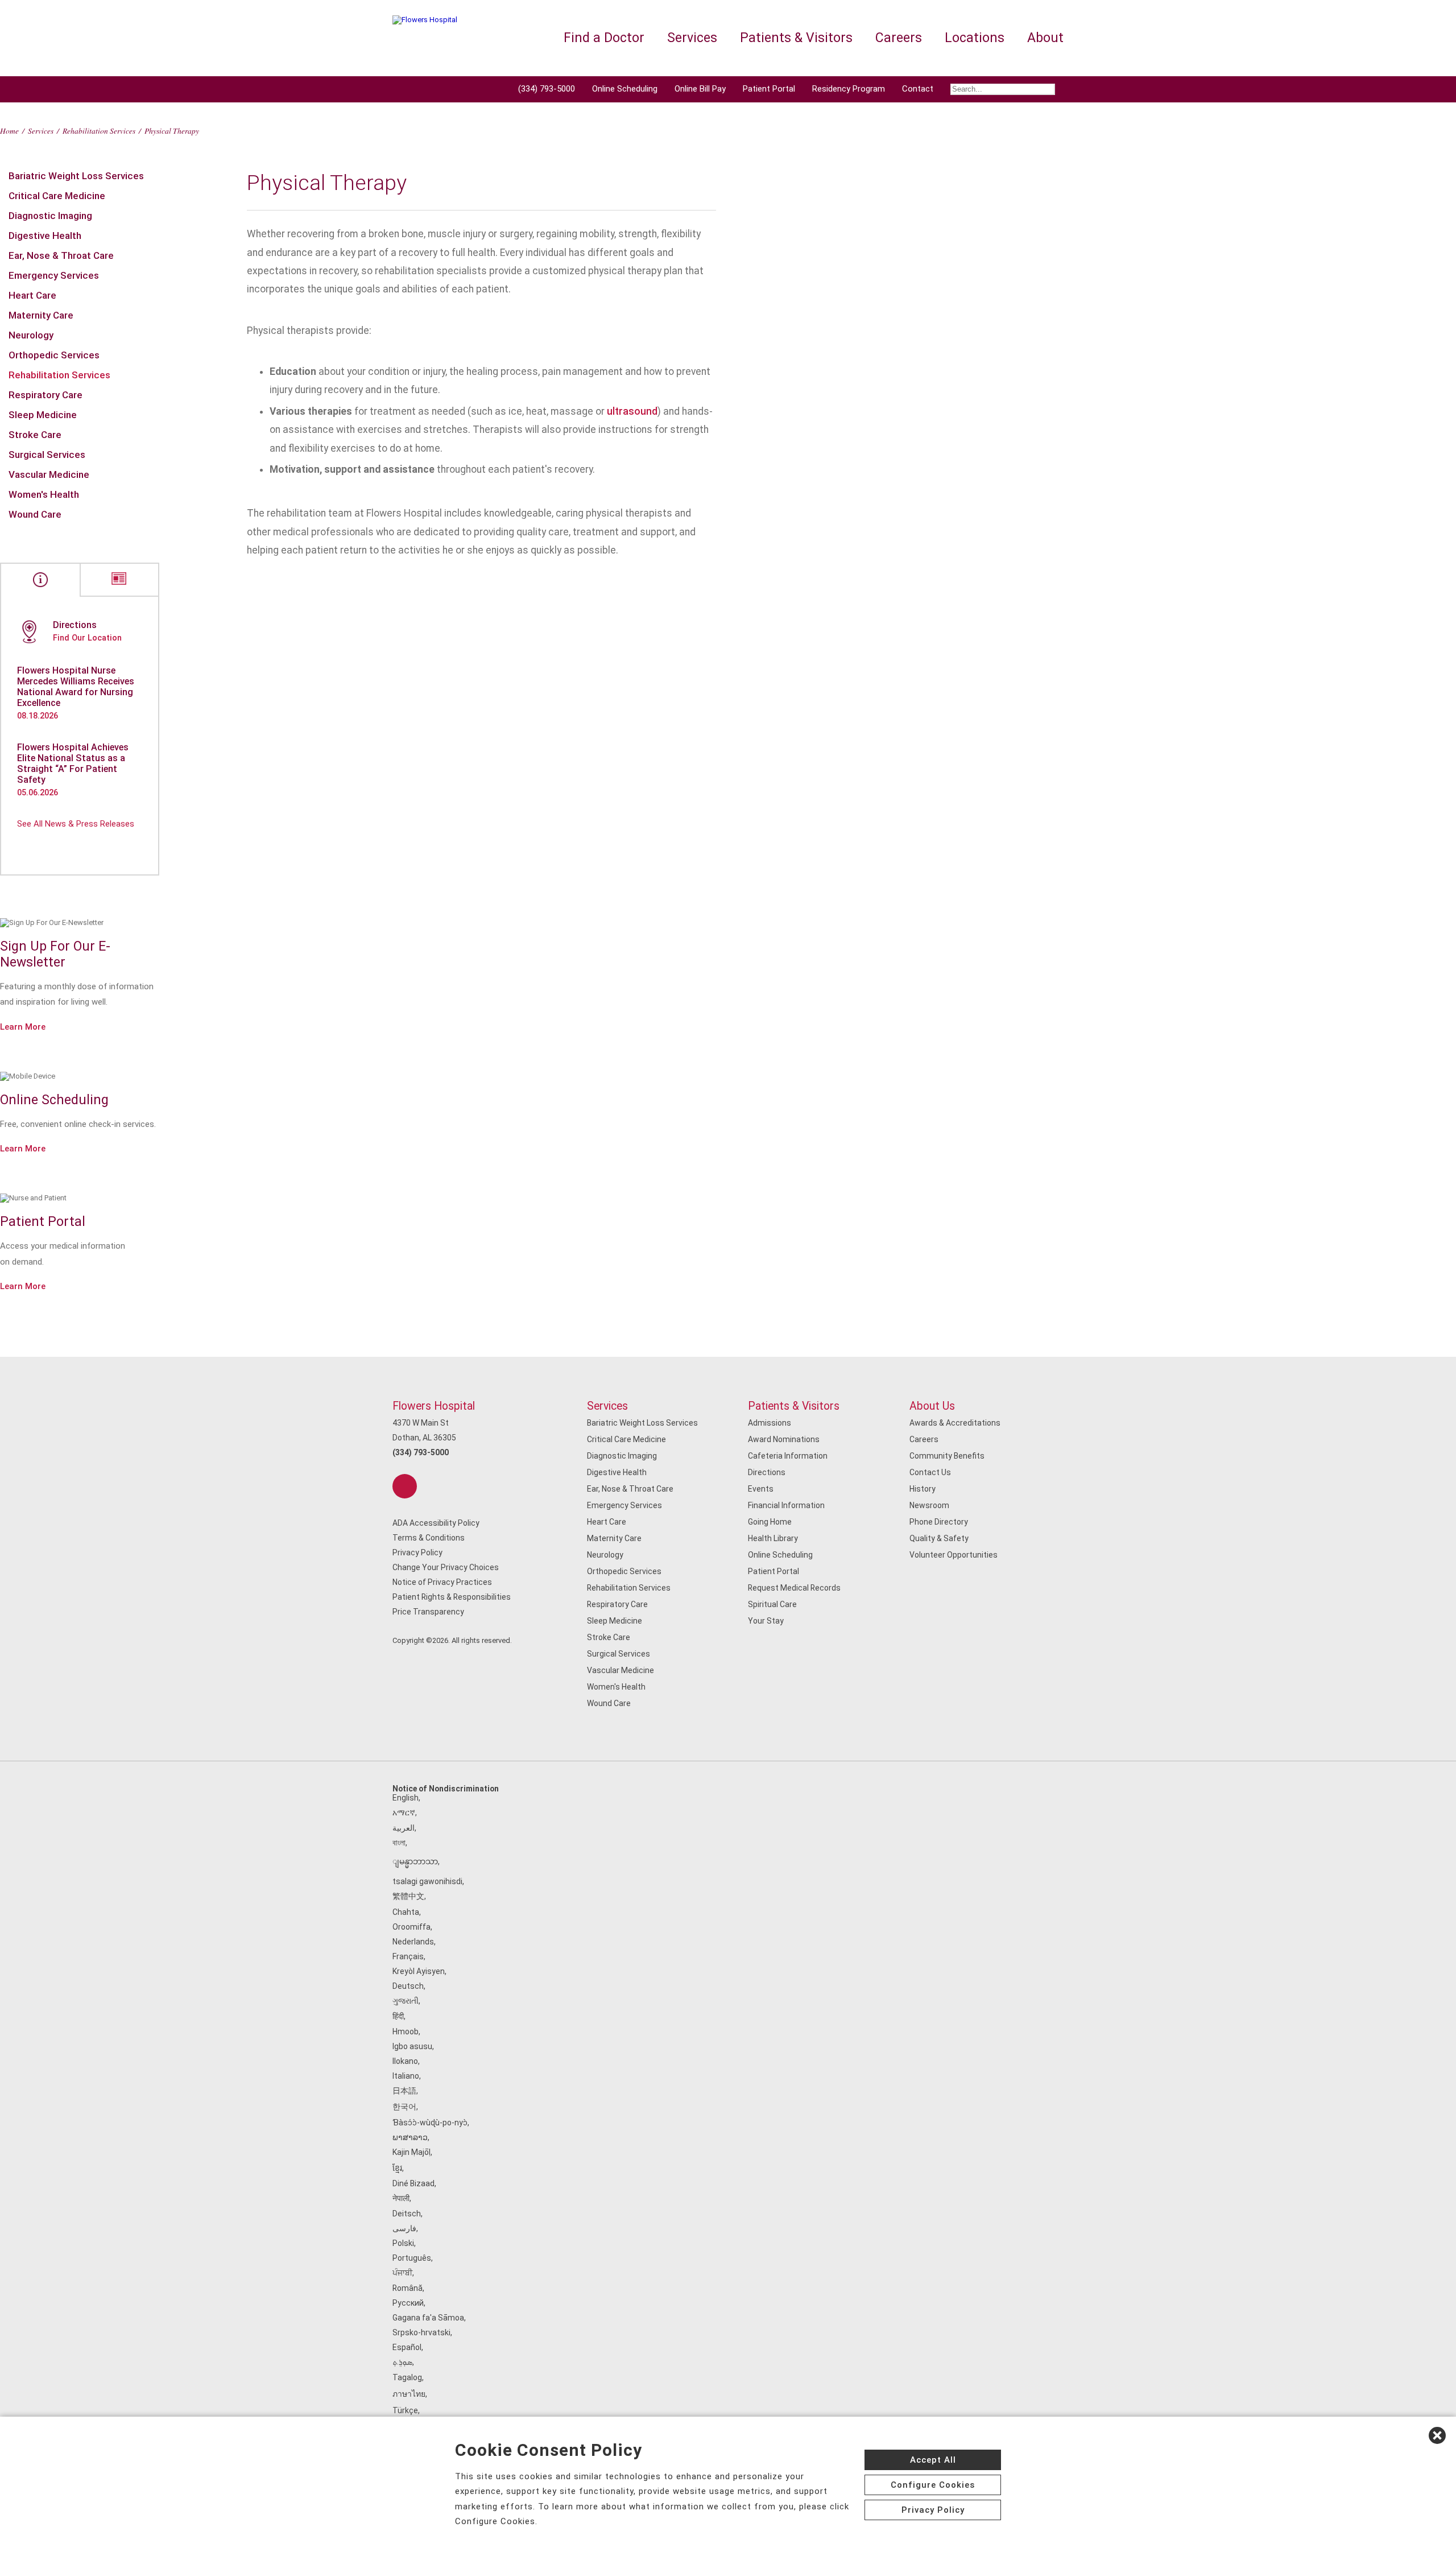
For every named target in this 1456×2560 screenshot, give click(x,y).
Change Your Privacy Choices (446, 1567)
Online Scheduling (625, 89)
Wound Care (35, 514)
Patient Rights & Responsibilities (452, 1597)
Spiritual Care (772, 1604)
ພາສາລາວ (410, 2137)
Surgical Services (47, 455)
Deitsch (407, 2214)
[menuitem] (1003, 89)
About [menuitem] (1045, 38)
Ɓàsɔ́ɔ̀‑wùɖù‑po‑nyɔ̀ (430, 2123)
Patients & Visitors (794, 1406)
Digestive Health (45, 236)
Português (412, 2258)
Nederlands (413, 1942)
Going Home (770, 1522)
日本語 (404, 2091)
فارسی (404, 2228)
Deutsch (408, 1986)
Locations (975, 38)
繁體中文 (408, 1896)
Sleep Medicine (43, 415)
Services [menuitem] (692, 38)
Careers (924, 1439)
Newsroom (929, 1505)
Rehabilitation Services (99, 131)
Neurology (31, 335)
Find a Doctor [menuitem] (604, 38)
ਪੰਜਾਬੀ (402, 2273)
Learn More (23, 1027)
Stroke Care (35, 435)
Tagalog (407, 2377)
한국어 (404, 2107)
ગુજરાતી (406, 2001)
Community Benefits (947, 1456)
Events (761, 1489)
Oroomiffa (411, 1927)
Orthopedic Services (54, 355)
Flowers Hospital (434, 1406)
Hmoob (406, 2032)
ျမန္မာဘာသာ (415, 1861)
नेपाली (401, 2198)
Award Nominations (784, 1439)
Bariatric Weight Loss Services (76, 176)
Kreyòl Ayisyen (419, 1971)
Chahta (406, 1912)
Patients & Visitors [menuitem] (796, 38)
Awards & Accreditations (955, 1423)
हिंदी (398, 2016)
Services (41, 131)
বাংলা (399, 1843)
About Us (932, 1406)
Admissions (770, 1423)
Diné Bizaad (413, 2183)
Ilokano (405, 2061)
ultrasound (632, 411)
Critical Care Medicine (57, 196)
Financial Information (786, 1505)
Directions (767, 1472)
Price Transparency (428, 1612)
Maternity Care (41, 315)
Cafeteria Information (788, 1456)
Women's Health (44, 494)
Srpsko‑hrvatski (421, 2332)
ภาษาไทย (409, 2394)
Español (407, 2347)
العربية (404, 1828)
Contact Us (930, 1472)
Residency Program (849, 89)
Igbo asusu (412, 2046)
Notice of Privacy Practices (442, 1582)
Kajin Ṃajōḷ (411, 2152)
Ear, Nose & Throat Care (61, 255)
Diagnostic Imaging (50, 216)
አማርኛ (404, 1812)
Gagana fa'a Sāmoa (428, 2318)
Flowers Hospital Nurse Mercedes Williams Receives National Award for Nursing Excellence (76, 687)
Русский (408, 2303)
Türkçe (405, 2410)
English (406, 1798)
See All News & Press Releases (76, 824)
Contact (918, 89)
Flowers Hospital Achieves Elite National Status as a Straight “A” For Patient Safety (73, 763)
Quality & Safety (939, 1538)
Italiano (406, 2076)
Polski (403, 2243)
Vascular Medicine (49, 474)
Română (408, 2288)
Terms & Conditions (429, 1538)
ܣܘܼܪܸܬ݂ (402, 2362)
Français (408, 1956)
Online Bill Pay (700, 89)
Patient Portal (769, 89)
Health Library (773, 1538)
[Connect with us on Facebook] (405, 1486)
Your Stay (766, 1621)
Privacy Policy (417, 1552)
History (923, 1489)
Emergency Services (54, 275)
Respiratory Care (45, 395)
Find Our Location (87, 638)
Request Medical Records (794, 1588)
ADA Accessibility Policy (436, 1523)
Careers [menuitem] (899, 38)
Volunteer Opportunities (954, 1555)
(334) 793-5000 (547, 89)
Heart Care (32, 295)
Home (9, 131)
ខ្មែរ (397, 2168)
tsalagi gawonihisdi (427, 1881)
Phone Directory (939, 1522)
